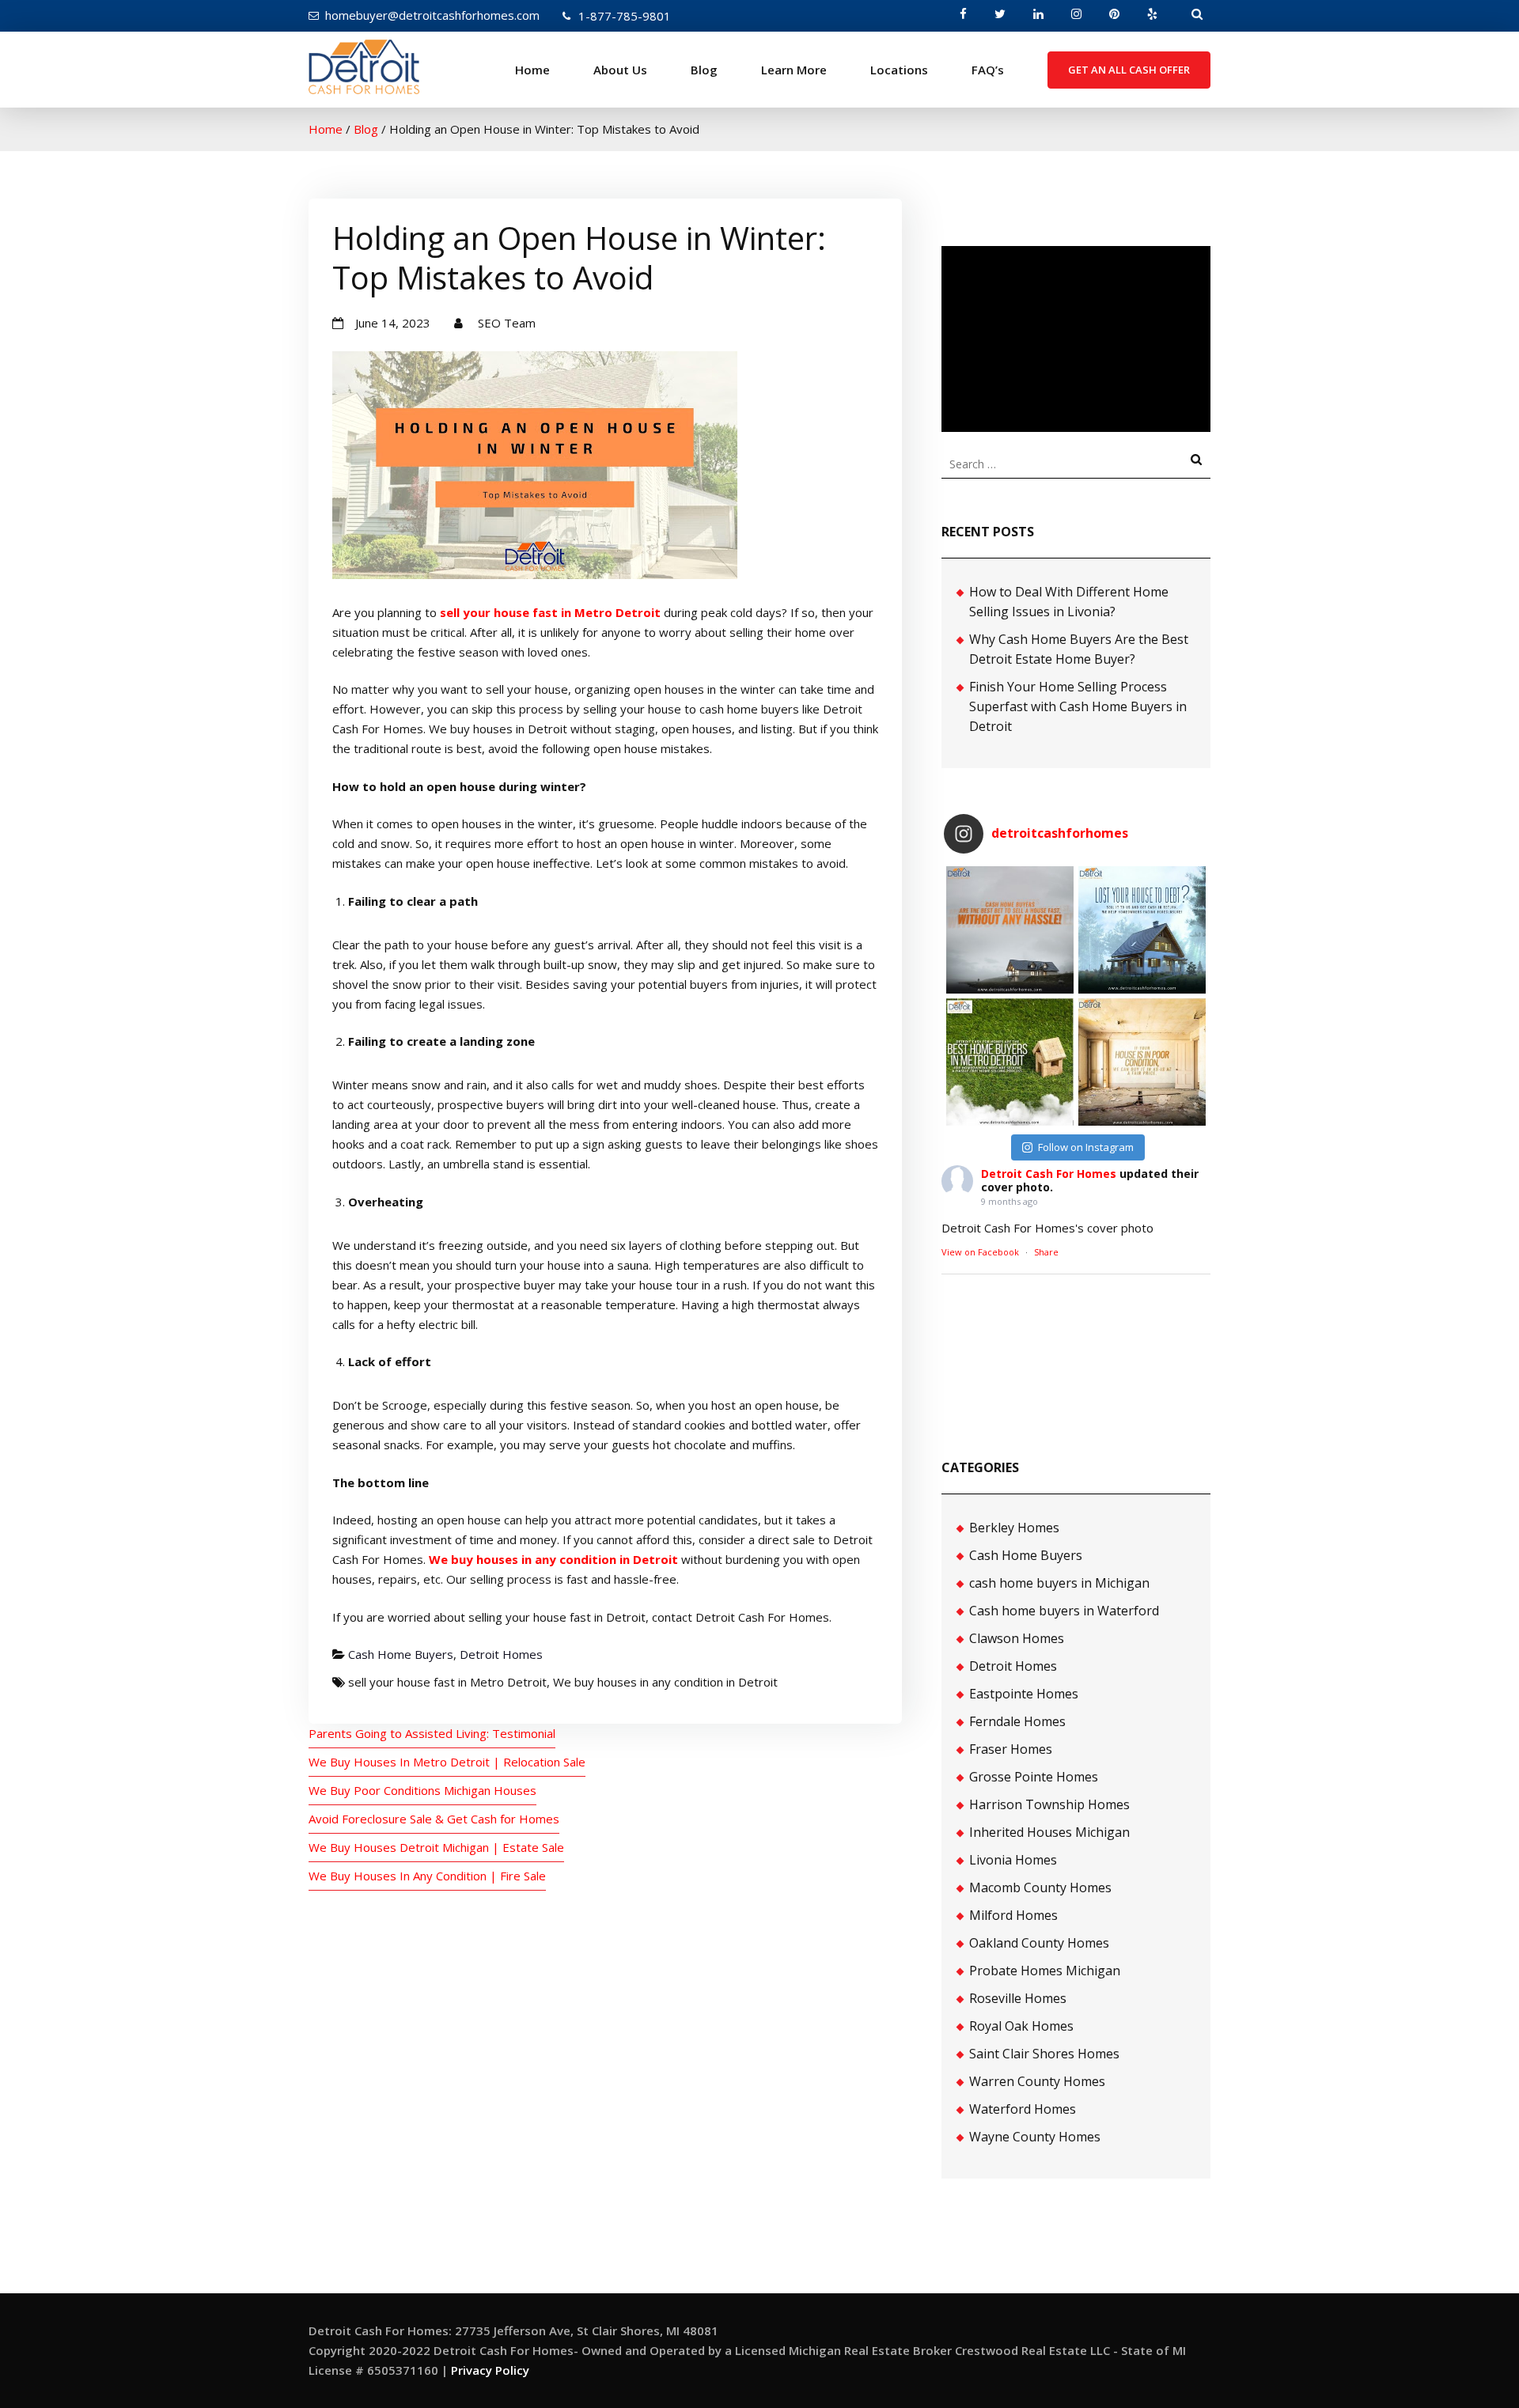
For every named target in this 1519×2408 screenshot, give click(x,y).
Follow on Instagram (1086, 1147)
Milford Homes (1013, 1915)
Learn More (794, 70)
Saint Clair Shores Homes (1044, 2054)
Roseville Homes (1018, 1998)
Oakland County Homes (1039, 1943)
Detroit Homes (501, 1654)
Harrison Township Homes (1049, 1804)
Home (532, 70)
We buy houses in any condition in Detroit (553, 1559)
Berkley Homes (1014, 1528)
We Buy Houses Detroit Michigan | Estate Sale (436, 1847)
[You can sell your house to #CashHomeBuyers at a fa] (1010, 1062)
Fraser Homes (1011, 1749)
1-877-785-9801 (625, 16)
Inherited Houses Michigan (1049, 1832)
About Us (620, 70)
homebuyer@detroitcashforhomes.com (432, 15)
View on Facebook (980, 1252)
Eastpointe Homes (1024, 1694)
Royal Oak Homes (1021, 2026)
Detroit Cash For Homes (1049, 1174)
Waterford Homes (1023, 2109)
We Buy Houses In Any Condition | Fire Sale (427, 1876)
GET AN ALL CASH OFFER (1129, 70)
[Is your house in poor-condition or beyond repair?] (1142, 1062)
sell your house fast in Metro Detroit (550, 612)
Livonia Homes (1013, 1860)
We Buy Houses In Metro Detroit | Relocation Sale (447, 1762)
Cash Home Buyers (401, 1654)
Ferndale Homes (1017, 1721)
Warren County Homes (1037, 2081)
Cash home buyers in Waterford (1064, 1611)
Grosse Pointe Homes (1034, 1777)
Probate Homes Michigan (1045, 1971)
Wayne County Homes (1035, 2137)
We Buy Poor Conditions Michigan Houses (422, 1790)
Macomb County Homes (1040, 1887)
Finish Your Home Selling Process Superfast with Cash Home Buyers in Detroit (1078, 706)
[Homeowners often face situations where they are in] (1010, 930)
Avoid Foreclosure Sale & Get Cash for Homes (434, 1819)
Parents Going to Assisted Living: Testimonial (432, 1733)
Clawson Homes (1017, 1638)
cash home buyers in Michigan (1059, 1583)
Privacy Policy (490, 2370)
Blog (704, 70)
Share (1046, 1252)
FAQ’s (988, 70)
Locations (899, 70)
